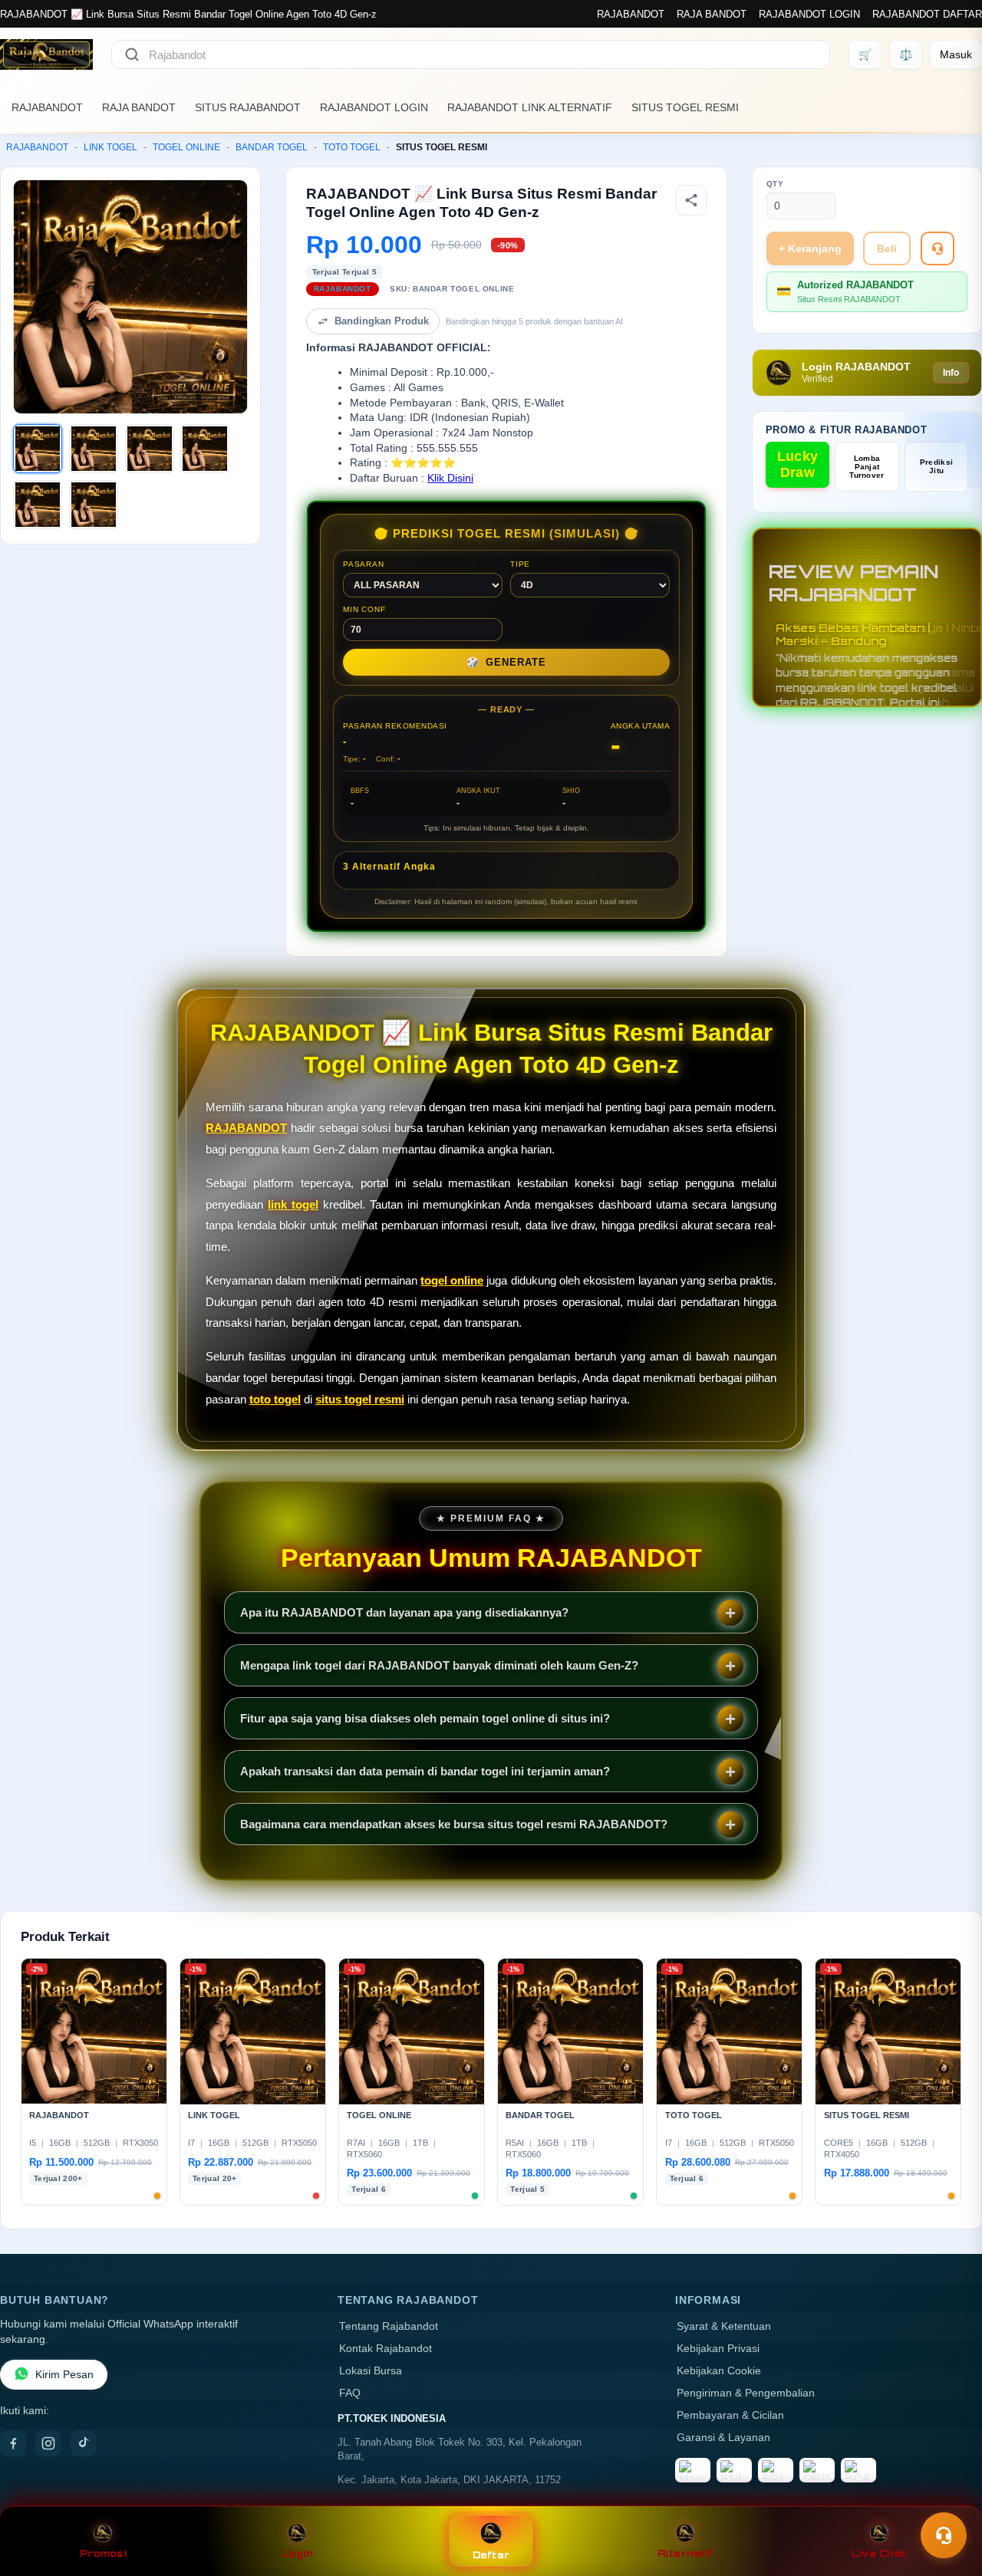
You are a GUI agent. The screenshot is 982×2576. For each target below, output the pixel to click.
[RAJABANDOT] (46, 54)
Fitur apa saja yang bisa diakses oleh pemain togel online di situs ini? (425, 1718)
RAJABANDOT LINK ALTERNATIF (530, 107)
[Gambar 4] (205, 449)
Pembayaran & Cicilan (730, 2415)
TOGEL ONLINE (186, 147)
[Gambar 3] (150, 449)
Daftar (491, 2555)
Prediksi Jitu (936, 466)
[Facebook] (13, 2443)
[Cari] (132, 54)
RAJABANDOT (631, 14)
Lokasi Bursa (371, 2371)
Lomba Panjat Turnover (867, 467)
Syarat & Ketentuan (724, 2326)
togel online (452, 1280)
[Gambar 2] (94, 449)
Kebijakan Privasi (718, 2349)
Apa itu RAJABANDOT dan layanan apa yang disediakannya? (404, 1612)
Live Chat (879, 2553)
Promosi (103, 2553)
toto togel (275, 1399)
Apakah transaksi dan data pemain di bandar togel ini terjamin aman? (425, 1771)
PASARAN (364, 564)
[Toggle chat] (944, 2535)
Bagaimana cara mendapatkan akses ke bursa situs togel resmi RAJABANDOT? (454, 1824)
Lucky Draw (798, 464)
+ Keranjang (810, 248)
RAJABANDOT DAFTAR (927, 14)
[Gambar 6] (94, 505)
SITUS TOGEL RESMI (685, 107)
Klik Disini (450, 478)
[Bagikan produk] (691, 200)
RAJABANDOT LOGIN (809, 14)
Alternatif (685, 2553)
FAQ (350, 2393)
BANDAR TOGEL (272, 147)
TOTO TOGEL (352, 147)
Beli (887, 248)
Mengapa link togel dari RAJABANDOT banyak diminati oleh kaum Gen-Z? (439, 1665)
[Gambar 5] (38, 505)
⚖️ (906, 54)
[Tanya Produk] (938, 248)
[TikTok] (84, 2443)
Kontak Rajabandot (386, 2349)
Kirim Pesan (64, 2375)
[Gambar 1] (38, 449)
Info (951, 373)
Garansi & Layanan (723, 2438)
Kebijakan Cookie (719, 2371)
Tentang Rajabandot (389, 2326)
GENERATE (506, 662)
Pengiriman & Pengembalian (746, 2393)
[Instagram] (48, 2443)
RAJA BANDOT (712, 14)
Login (297, 2553)
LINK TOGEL (110, 147)
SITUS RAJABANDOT (248, 107)
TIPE (520, 564)
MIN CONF (364, 609)
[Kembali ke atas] (948, 2498)
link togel (293, 1204)
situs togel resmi (360, 1399)
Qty (775, 184)
